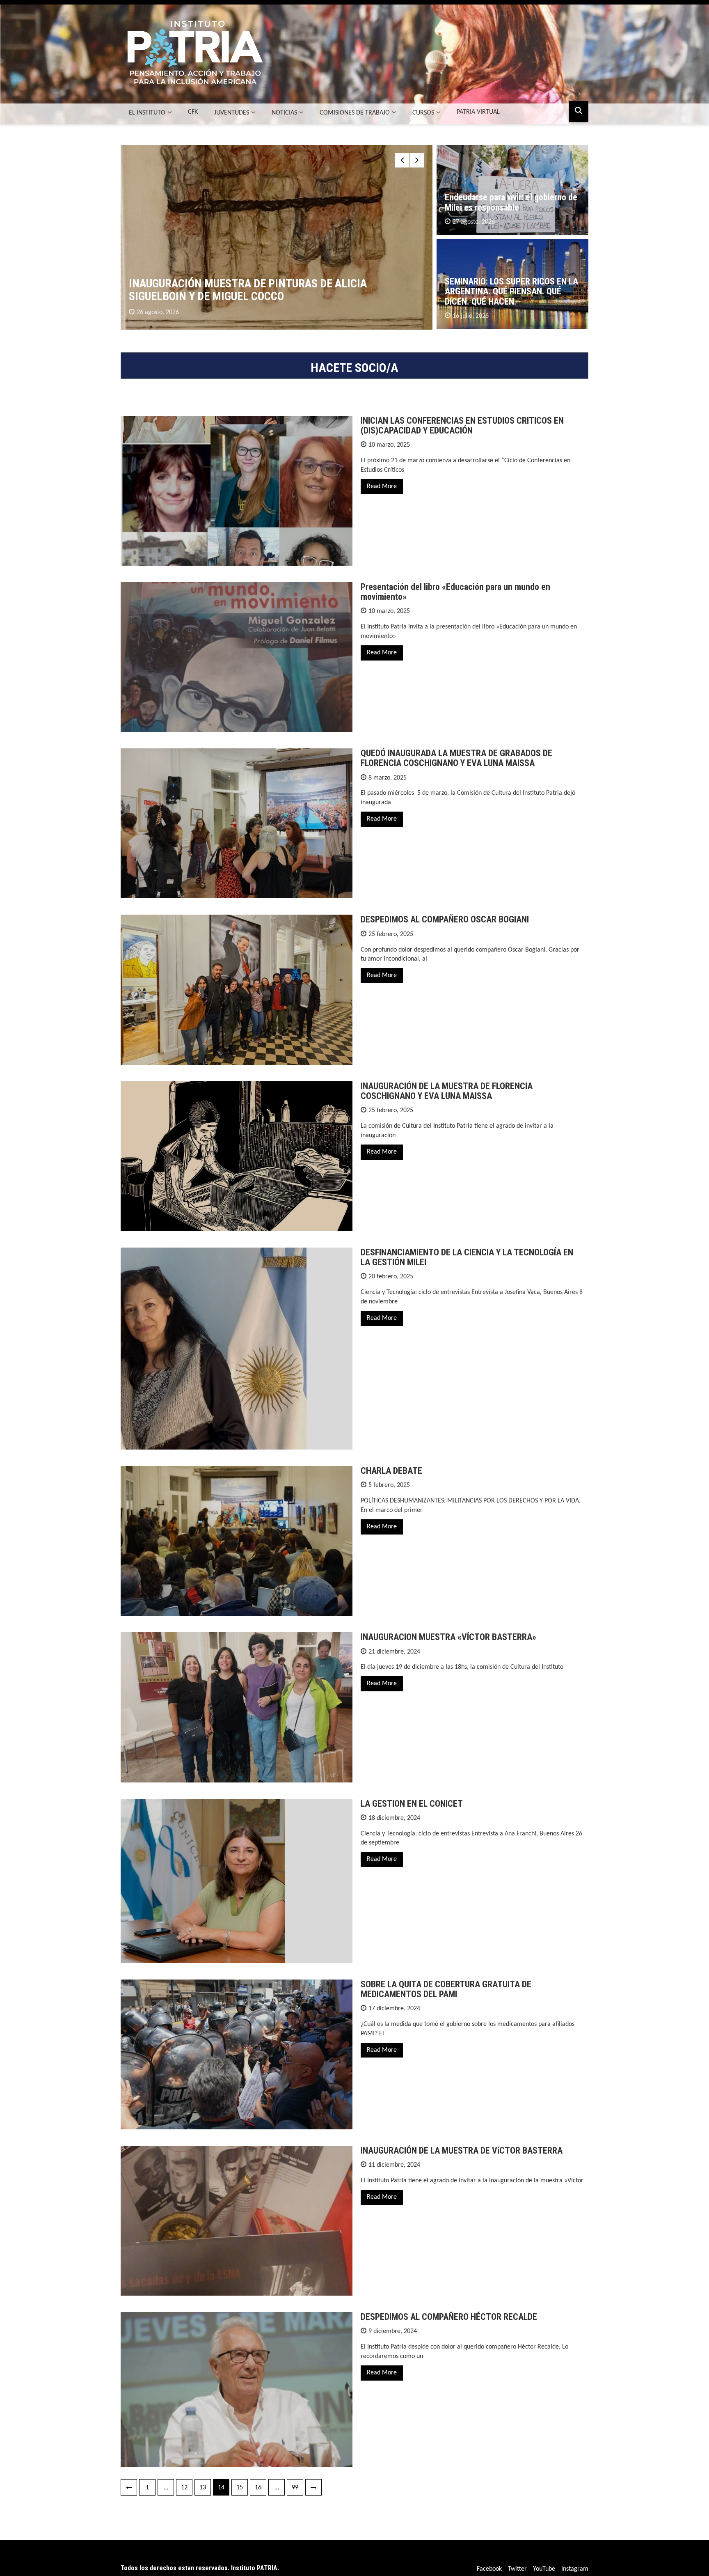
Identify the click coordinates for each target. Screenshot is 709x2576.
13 (203, 2488)
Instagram (575, 2569)
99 (295, 2488)
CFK (193, 112)
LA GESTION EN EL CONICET (412, 1804)
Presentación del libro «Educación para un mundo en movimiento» (455, 592)
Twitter (517, 2569)
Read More (382, 486)
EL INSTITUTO (147, 113)
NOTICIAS (284, 113)
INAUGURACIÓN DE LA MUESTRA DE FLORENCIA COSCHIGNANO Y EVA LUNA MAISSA (447, 1091)
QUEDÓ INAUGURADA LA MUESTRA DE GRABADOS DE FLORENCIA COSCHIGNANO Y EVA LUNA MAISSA (456, 758)
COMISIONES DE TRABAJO (355, 113)
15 (240, 2488)
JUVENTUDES (232, 113)
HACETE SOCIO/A (354, 368)
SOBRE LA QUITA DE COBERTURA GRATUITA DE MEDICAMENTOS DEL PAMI (446, 1989)
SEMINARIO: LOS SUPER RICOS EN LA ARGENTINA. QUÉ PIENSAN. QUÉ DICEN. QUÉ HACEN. (511, 291)
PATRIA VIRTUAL (478, 112)
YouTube (544, 2569)
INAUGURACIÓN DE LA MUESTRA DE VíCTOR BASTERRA (462, 2150)
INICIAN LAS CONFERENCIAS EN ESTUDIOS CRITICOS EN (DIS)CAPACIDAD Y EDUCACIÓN (462, 426)
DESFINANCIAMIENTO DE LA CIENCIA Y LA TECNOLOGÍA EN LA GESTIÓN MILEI (467, 1257)
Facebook (489, 2569)
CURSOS (423, 113)
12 (184, 2488)
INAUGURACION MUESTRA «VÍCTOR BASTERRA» (448, 1637)
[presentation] (402, 160)
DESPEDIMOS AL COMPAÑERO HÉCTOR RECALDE (449, 2317)
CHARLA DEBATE (391, 1471)
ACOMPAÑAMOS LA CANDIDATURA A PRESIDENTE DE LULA (267, 296)
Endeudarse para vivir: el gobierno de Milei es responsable (511, 202)
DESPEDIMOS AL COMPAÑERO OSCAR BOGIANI (445, 919)
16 (258, 2488)
